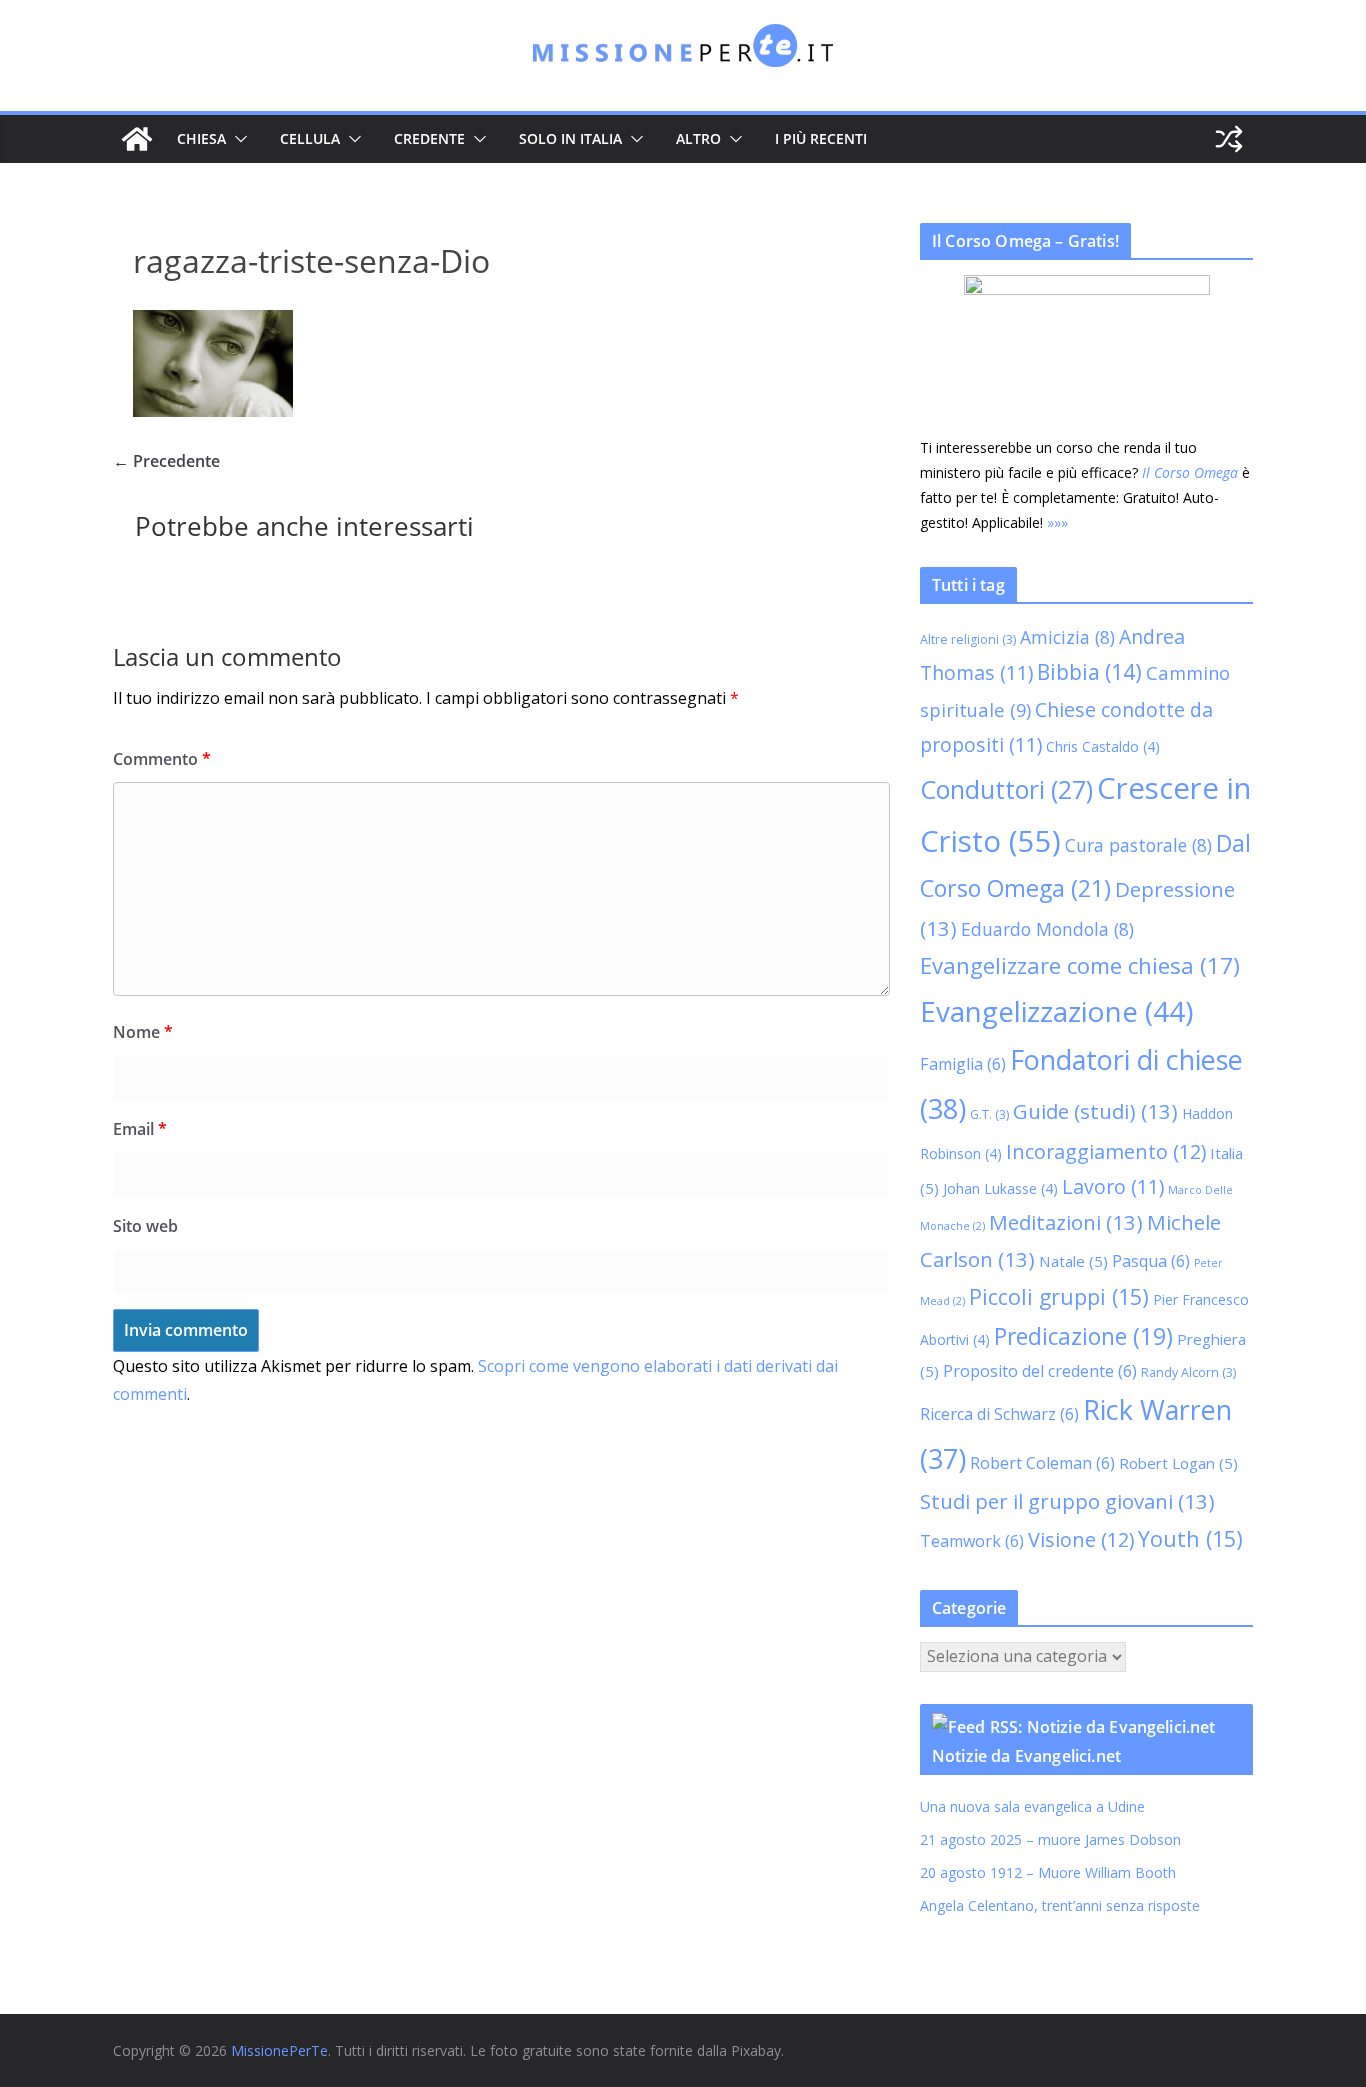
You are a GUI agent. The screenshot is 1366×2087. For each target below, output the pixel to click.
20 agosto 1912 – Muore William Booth (1048, 1872)
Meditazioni (1066, 1222)
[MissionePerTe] (137, 139)
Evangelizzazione (1056, 1011)
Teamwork (972, 1541)
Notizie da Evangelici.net (1026, 1756)
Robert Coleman (1042, 1463)
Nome (143, 1032)
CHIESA (201, 138)
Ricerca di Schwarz (999, 1414)
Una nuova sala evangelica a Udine (1034, 1806)
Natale (1073, 1261)
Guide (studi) (1095, 1111)
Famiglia (963, 1064)
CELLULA (310, 138)
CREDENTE (429, 138)
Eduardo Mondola (1047, 929)
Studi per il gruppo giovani (1067, 1501)
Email (140, 1129)
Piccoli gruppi (1059, 1296)
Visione (1081, 1539)
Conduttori (1006, 789)
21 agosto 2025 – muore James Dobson (1050, 1839)
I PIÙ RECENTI (821, 138)
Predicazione (1083, 1336)
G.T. (989, 1114)
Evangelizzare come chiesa (1080, 965)
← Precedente (166, 461)
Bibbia (1089, 672)
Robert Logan (1178, 1463)
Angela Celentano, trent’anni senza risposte (1060, 1905)
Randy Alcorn (1188, 1372)
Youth (1190, 1538)
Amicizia (1067, 637)
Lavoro (1113, 1186)
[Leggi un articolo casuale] (1229, 139)
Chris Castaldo (1103, 746)
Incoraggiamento (1106, 1151)
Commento (162, 759)
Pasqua (1151, 1261)
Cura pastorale (1138, 845)
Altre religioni (968, 639)
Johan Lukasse (1000, 1188)
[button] (237, 139)
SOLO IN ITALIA (570, 138)
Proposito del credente (1040, 1371)
